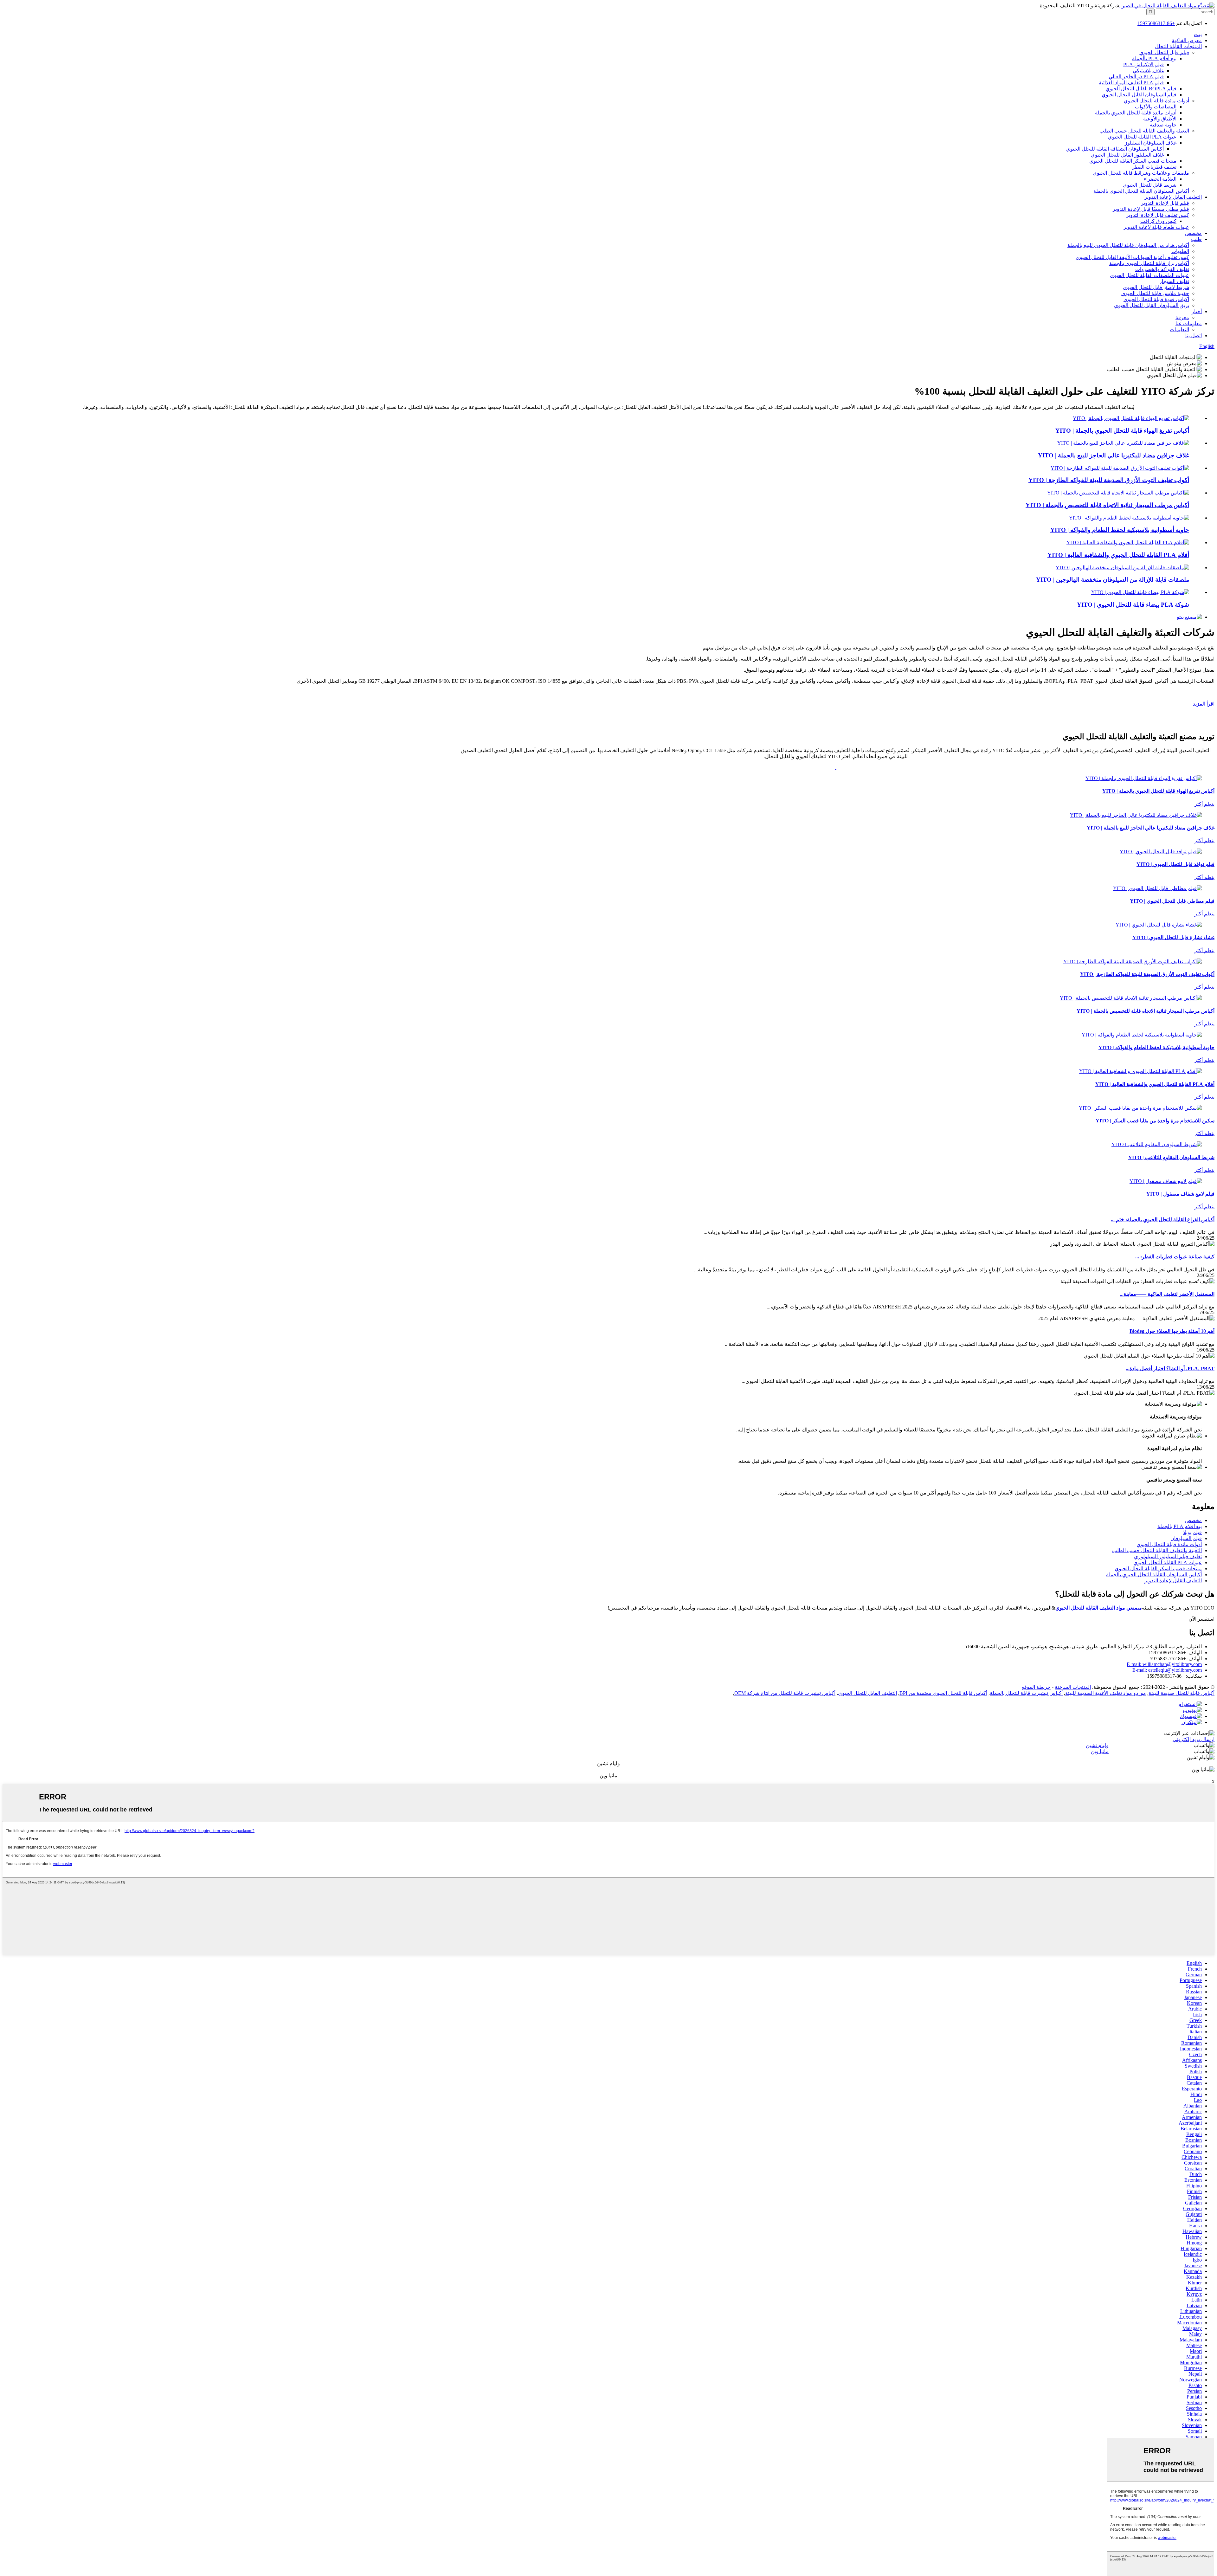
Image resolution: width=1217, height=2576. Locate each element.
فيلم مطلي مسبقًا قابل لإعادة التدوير (1151, 209)
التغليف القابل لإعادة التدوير (1173, 197)
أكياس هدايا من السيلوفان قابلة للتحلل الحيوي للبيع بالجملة (1128, 245)
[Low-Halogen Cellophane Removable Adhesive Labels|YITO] (1122, 568)
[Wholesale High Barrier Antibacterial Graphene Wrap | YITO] (1123, 443)
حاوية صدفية (1163, 125)
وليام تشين (1097, 1745)
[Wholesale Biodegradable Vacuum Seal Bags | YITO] (1131, 418)
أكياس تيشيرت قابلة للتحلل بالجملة (1026, 1693)
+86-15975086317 (1156, 23)
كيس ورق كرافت (1158, 221)
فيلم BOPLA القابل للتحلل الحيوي (1141, 89)
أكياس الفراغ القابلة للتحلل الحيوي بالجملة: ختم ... (1163, 1220)
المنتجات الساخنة (1073, 1687)
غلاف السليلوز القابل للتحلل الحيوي (1127, 155)
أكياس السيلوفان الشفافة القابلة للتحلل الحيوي (1115, 149)
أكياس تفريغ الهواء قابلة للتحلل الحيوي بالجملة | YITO (1122, 431)
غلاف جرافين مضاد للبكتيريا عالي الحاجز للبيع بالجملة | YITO (1114, 455)
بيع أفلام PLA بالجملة (1154, 58)
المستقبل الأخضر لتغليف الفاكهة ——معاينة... (1167, 1294)
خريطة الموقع (1036, 1687)
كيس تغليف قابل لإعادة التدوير (1158, 215)
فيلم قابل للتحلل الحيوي (1164, 52)
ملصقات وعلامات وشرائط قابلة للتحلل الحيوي (1141, 173)
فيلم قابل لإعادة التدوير (1165, 203)
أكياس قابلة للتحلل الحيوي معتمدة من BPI (943, 1693)
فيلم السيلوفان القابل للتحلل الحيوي (1139, 95)
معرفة (1182, 317)
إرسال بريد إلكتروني (1194, 1739)
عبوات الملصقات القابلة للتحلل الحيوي (1149, 275)
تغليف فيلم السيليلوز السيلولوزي (1168, 1556)
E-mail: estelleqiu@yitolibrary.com (1167, 1670)
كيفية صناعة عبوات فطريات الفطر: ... (1175, 1257)
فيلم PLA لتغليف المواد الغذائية (1131, 83)
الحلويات (1180, 251)
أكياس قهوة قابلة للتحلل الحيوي (1156, 299)
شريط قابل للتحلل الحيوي (1150, 185)
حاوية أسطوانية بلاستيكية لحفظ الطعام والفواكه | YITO (1120, 530)
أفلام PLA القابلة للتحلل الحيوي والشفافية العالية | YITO (1118, 555)
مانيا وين (1100, 1751)
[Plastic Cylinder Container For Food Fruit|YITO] (1129, 518)
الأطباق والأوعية (1160, 119)
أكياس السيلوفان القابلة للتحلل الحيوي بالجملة (1141, 191)
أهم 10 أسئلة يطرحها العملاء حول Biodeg (1172, 1331)
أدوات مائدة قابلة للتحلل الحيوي (1156, 101)
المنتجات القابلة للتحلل (1178, 46)
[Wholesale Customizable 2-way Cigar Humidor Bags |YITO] (1118, 493)
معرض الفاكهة (1187, 40)
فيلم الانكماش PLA (1143, 65)
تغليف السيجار (1174, 281)
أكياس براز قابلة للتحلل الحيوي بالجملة (1149, 263)
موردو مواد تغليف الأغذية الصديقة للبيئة (1106, 1693)
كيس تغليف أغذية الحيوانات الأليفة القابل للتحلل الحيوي (1132, 257)
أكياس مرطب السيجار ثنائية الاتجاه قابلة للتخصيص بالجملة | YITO (1107, 505)
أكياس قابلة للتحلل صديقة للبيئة (1182, 1693)
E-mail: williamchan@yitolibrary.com (1164, 1664)
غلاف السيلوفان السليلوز (1151, 143)
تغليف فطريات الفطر (1154, 167)
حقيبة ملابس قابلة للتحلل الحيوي (1155, 293)
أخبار (1197, 311)
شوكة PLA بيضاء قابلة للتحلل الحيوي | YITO (1133, 605)
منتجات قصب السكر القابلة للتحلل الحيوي (1133, 161)
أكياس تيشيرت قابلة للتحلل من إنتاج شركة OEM (785, 1693)
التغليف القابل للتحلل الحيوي (867, 1693)
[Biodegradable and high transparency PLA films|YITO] (1128, 542)
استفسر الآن (1201, 1619)
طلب (1196, 239)
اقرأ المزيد (1204, 704)
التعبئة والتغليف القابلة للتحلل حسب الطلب (1144, 131)
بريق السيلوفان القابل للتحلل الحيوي (1152, 305)
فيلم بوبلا (1192, 1532)
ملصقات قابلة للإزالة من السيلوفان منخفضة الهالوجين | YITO (1113, 580)
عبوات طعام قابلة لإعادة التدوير (1156, 227)
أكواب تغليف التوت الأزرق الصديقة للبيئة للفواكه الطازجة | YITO (1109, 480)
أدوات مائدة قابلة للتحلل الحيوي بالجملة (1136, 113)
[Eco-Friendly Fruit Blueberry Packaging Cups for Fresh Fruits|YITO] (1120, 468)
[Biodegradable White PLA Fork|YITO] (1140, 592)
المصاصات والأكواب (1156, 107)
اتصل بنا (1194, 336)
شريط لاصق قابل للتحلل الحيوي (1156, 287)
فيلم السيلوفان (1186, 1538)
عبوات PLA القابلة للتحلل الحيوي (1142, 137)
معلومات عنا (1189, 323)
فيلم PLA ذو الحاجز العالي (1136, 77)
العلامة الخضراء (1160, 179)
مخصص (1193, 233)
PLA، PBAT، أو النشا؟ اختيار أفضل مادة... (1170, 1369)
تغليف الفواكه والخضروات (1162, 269)
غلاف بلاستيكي (1148, 71)
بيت (1198, 34)
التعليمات (1179, 329)
